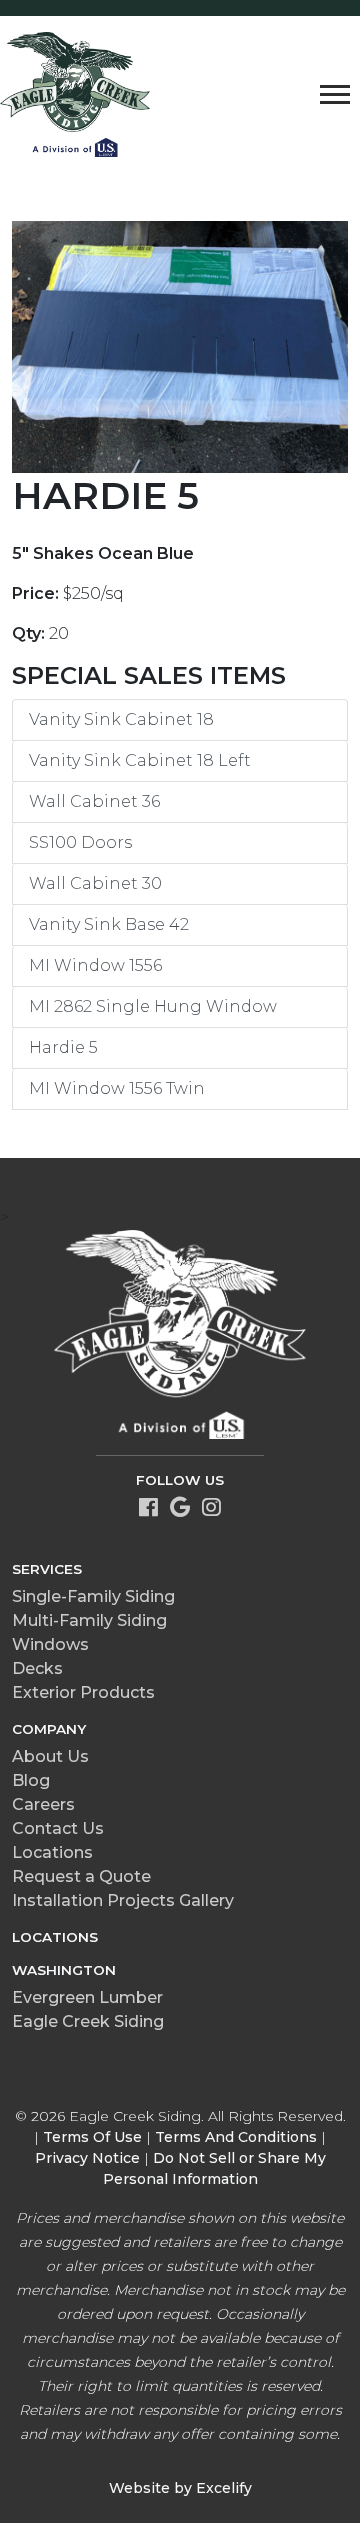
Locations (52, 1852)
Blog (31, 1780)
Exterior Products (83, 1692)
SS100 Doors (80, 842)
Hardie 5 (63, 1047)
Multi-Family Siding (89, 1620)
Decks (37, 1668)
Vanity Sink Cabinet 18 (121, 719)
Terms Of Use (92, 2137)
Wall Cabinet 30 (95, 883)
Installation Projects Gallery (123, 1900)
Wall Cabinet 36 (94, 801)
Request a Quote (81, 1876)
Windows (50, 1644)
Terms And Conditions (236, 2137)
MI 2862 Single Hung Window (153, 1006)
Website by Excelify (180, 2488)
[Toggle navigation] (335, 94)
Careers (43, 1804)
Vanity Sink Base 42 (109, 924)
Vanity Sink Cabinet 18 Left (140, 760)
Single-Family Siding (93, 1596)
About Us (50, 1756)
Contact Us (58, 1828)
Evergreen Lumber (87, 1997)
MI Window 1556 (95, 965)
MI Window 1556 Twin (117, 1088)
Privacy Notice (87, 2158)
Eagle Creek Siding (88, 2021)
